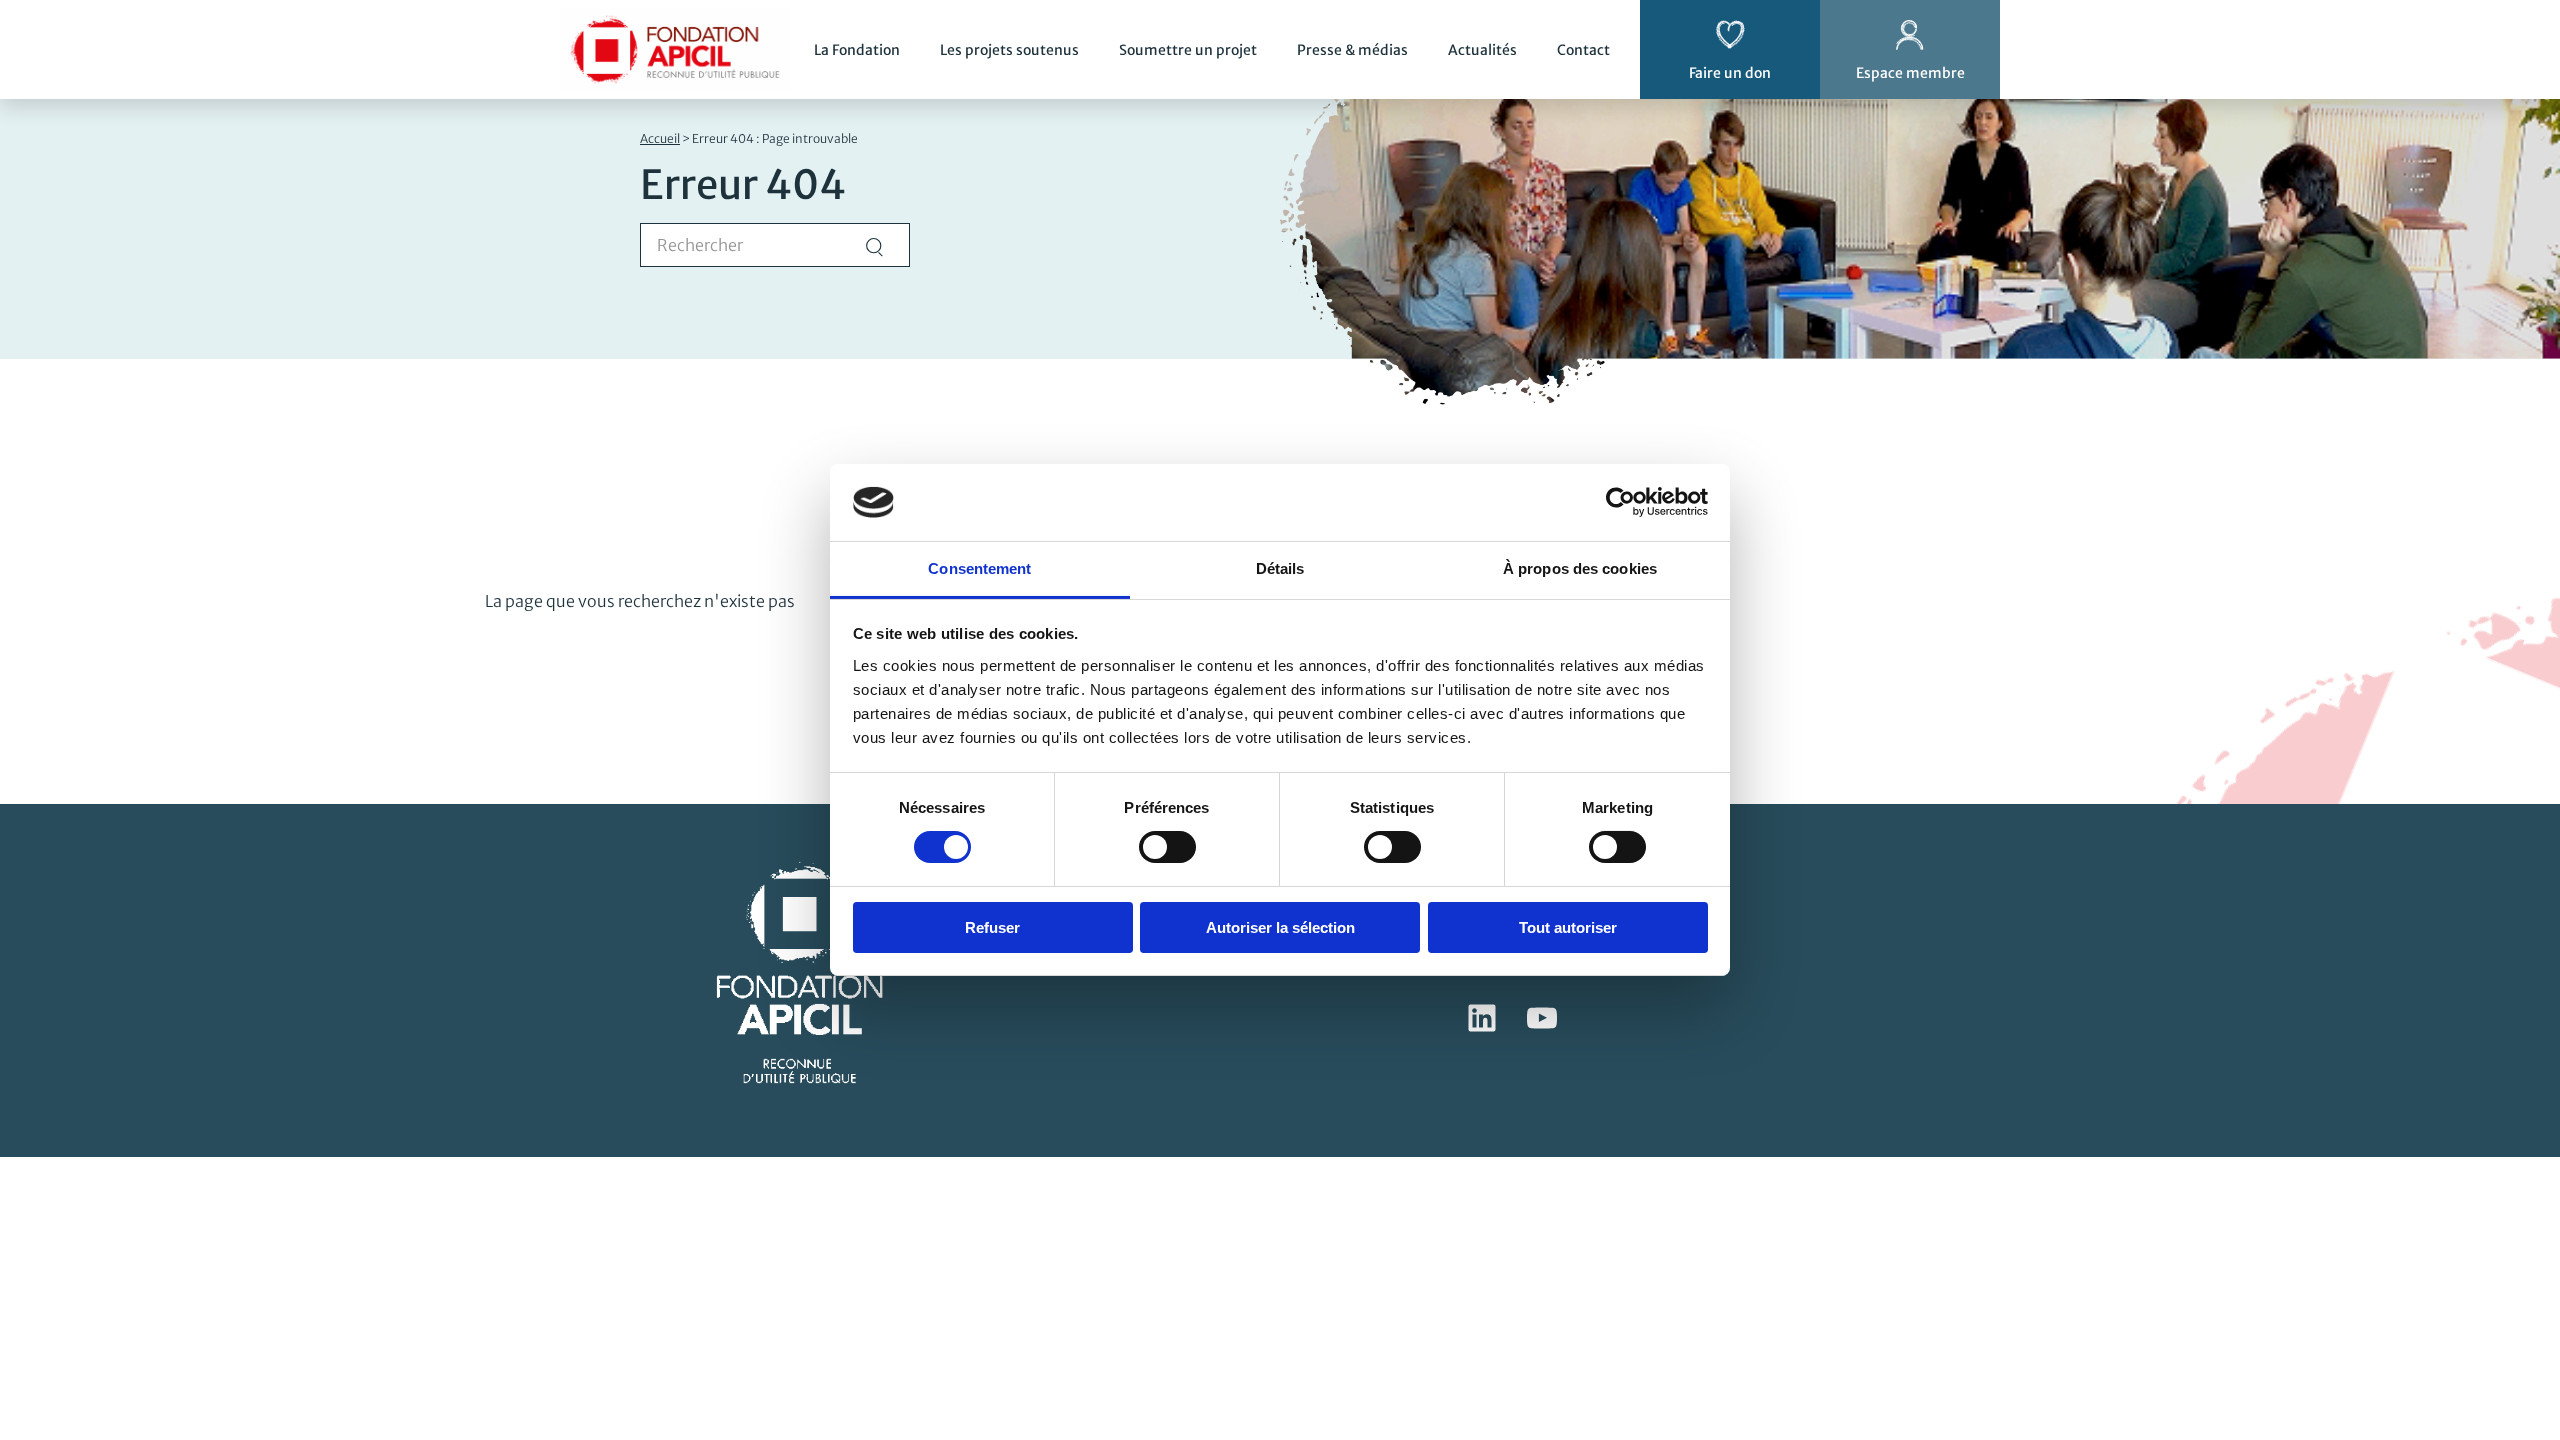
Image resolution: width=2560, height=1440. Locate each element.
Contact (1583, 50)
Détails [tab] (1280, 568)
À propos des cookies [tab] (1580, 568)
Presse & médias (1352, 50)
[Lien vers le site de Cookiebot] (1620, 502)
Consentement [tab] (979, 568)
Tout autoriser (1568, 927)
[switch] (1167, 847)
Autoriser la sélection (1280, 927)
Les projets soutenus (1009, 50)
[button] (2516, 1284)
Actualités (1482, 50)
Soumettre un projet (1188, 50)
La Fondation (857, 50)
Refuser (992, 927)
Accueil (660, 138)
